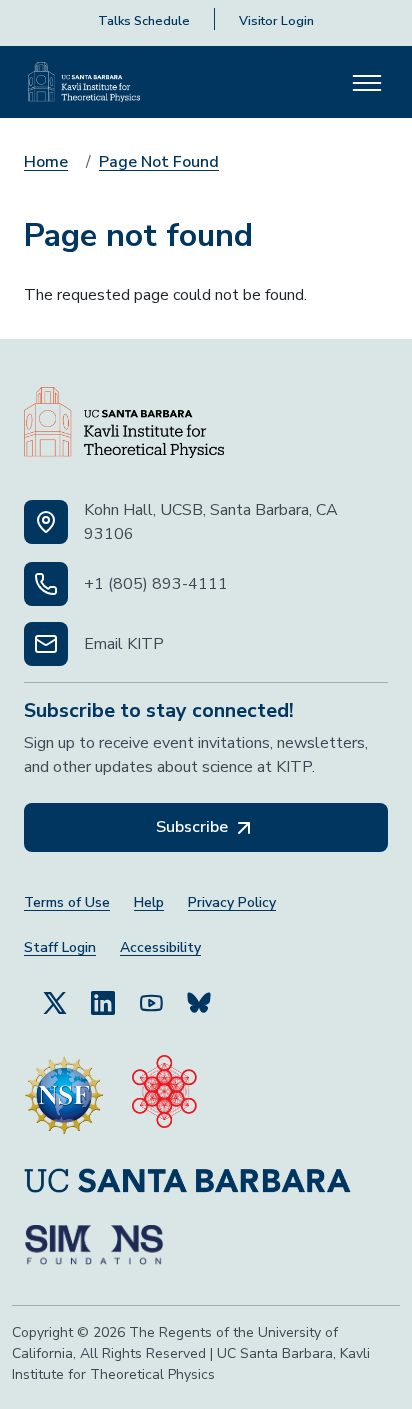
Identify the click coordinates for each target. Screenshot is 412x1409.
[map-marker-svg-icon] (46, 522)
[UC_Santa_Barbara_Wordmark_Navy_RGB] (187, 1179)
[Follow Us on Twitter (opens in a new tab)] (55, 1002)
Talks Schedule (144, 21)
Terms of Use (67, 902)
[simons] (94, 1245)
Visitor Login (276, 21)
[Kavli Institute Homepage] (84, 82)
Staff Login (60, 947)
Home (46, 162)
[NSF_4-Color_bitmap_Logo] (64, 1095)
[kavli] (164, 1095)
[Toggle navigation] (367, 82)
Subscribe (194, 827)
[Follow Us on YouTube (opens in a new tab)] (151, 1002)
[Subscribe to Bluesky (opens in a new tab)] (199, 1002)
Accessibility (160, 947)
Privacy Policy (232, 902)
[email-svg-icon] (46, 644)
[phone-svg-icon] (46, 584)
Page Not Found (159, 162)
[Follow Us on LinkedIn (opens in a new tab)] (103, 1002)
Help (149, 902)
